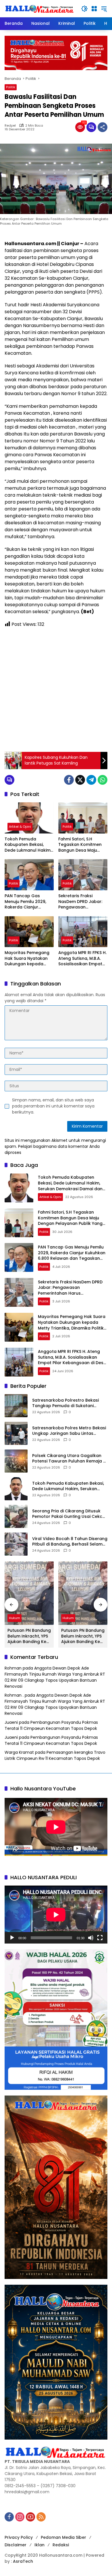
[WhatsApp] (103, 780)
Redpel (10, 126)
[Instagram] (20, 2517)
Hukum (15, 1618)
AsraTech (23, 2561)
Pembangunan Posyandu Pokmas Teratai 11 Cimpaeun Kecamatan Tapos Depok (51, 1725)
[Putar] (12, 1938)
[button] (84, 9)
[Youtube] (30, 2517)
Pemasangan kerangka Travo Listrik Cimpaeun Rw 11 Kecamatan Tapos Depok (55, 1755)
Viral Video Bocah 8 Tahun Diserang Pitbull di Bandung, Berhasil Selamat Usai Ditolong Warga (70, 1542)
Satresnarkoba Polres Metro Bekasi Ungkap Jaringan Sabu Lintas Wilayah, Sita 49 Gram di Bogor (69, 1431)
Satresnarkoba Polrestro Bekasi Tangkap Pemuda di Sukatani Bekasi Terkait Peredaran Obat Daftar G (65, 1403)
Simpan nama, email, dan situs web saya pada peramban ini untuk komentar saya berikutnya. (53, 1106)
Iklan (39, 2545)
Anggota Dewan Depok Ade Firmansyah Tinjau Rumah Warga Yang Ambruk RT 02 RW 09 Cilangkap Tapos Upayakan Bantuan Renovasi (55, 1677)
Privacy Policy (19, 2537)
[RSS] (41, 2517)
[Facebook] (69, 780)
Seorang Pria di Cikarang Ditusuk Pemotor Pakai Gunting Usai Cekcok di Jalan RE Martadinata (70, 1514)
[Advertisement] (56, 690)
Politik (11, 87)
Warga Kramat (19, 1752)
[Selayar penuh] (100, 1938)
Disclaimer (16, 2545)
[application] (56, 1915)
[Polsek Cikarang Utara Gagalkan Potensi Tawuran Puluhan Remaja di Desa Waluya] (16, 1461)
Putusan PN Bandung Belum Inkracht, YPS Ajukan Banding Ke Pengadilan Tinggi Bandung (29, 1636)
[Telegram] (91, 780)
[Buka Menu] (94, 9)
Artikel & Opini (20, 827)
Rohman (13, 1668)
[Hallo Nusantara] (40, 8)
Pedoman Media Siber (63, 2537)
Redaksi (61, 2545)
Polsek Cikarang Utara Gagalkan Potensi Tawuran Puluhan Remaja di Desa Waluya (69, 1459)
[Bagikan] (103, 127)
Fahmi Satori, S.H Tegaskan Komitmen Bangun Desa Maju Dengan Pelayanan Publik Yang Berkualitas (83, 845)
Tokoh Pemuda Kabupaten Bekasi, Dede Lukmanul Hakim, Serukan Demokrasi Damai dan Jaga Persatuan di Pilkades (28, 845)
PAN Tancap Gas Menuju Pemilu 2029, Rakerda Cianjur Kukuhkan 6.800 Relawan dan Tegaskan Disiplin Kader (25, 902)
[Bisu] (91, 1938)
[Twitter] (80, 780)
